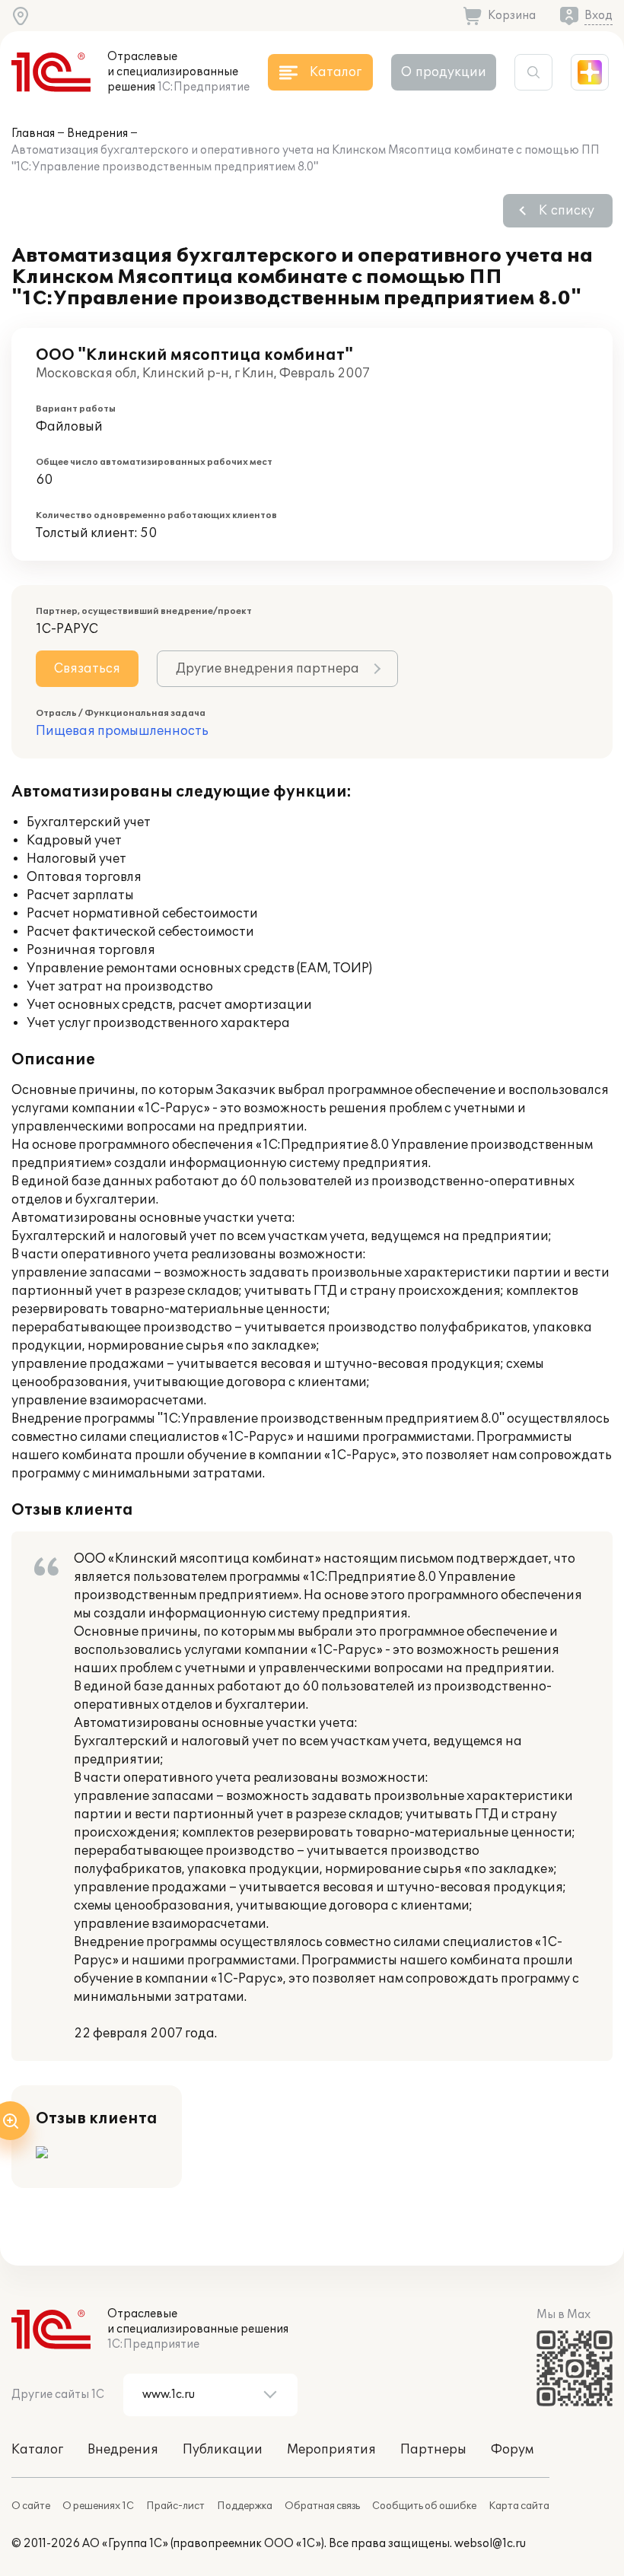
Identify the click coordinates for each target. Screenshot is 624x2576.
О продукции (444, 72)
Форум (512, 2450)
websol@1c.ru (490, 2544)
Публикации (223, 2450)
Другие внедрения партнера (267, 669)
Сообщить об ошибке (424, 2506)
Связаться (87, 669)
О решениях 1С (98, 2506)
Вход (599, 16)
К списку (567, 211)
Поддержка (245, 2506)
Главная (33, 134)
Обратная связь (322, 2506)
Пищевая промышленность (122, 731)
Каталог (37, 2450)
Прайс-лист (175, 2506)
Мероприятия (331, 2450)
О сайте (31, 2506)
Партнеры (433, 2450)
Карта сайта (519, 2506)
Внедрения (97, 134)
